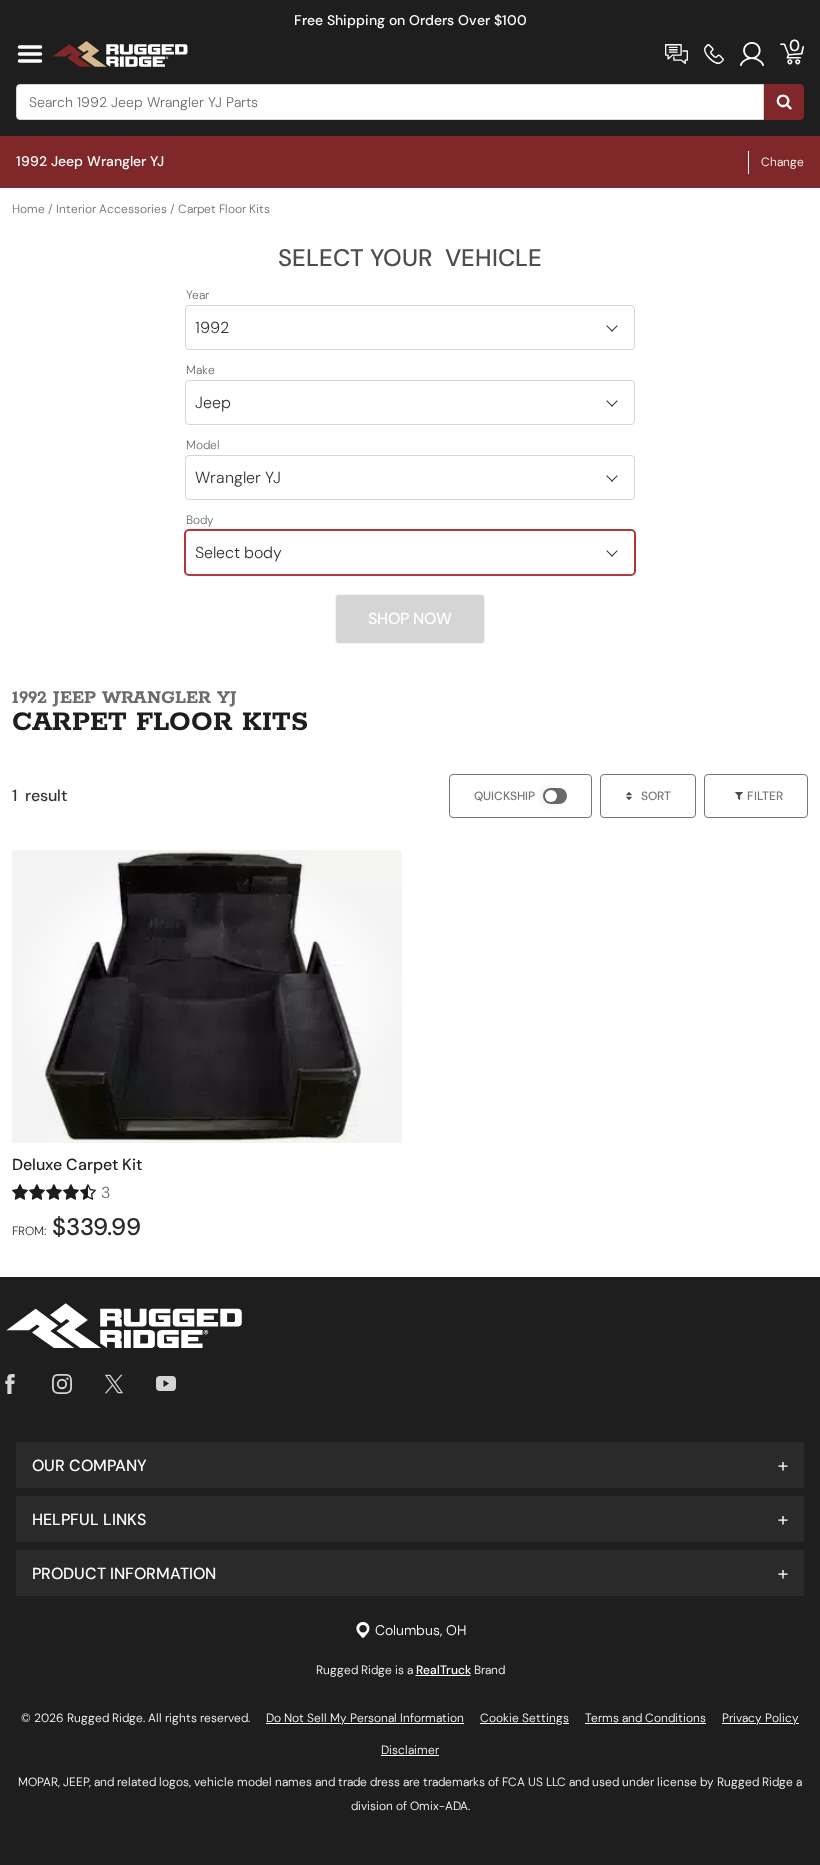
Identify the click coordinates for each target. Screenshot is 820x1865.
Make (200, 370)
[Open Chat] (676, 54)
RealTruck (443, 1670)
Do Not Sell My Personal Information (365, 1718)
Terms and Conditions (645, 1718)
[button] (410, 1465)
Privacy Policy (760, 1718)
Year (197, 295)
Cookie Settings (524, 1718)
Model (203, 445)
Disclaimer (410, 1750)
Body (200, 520)
